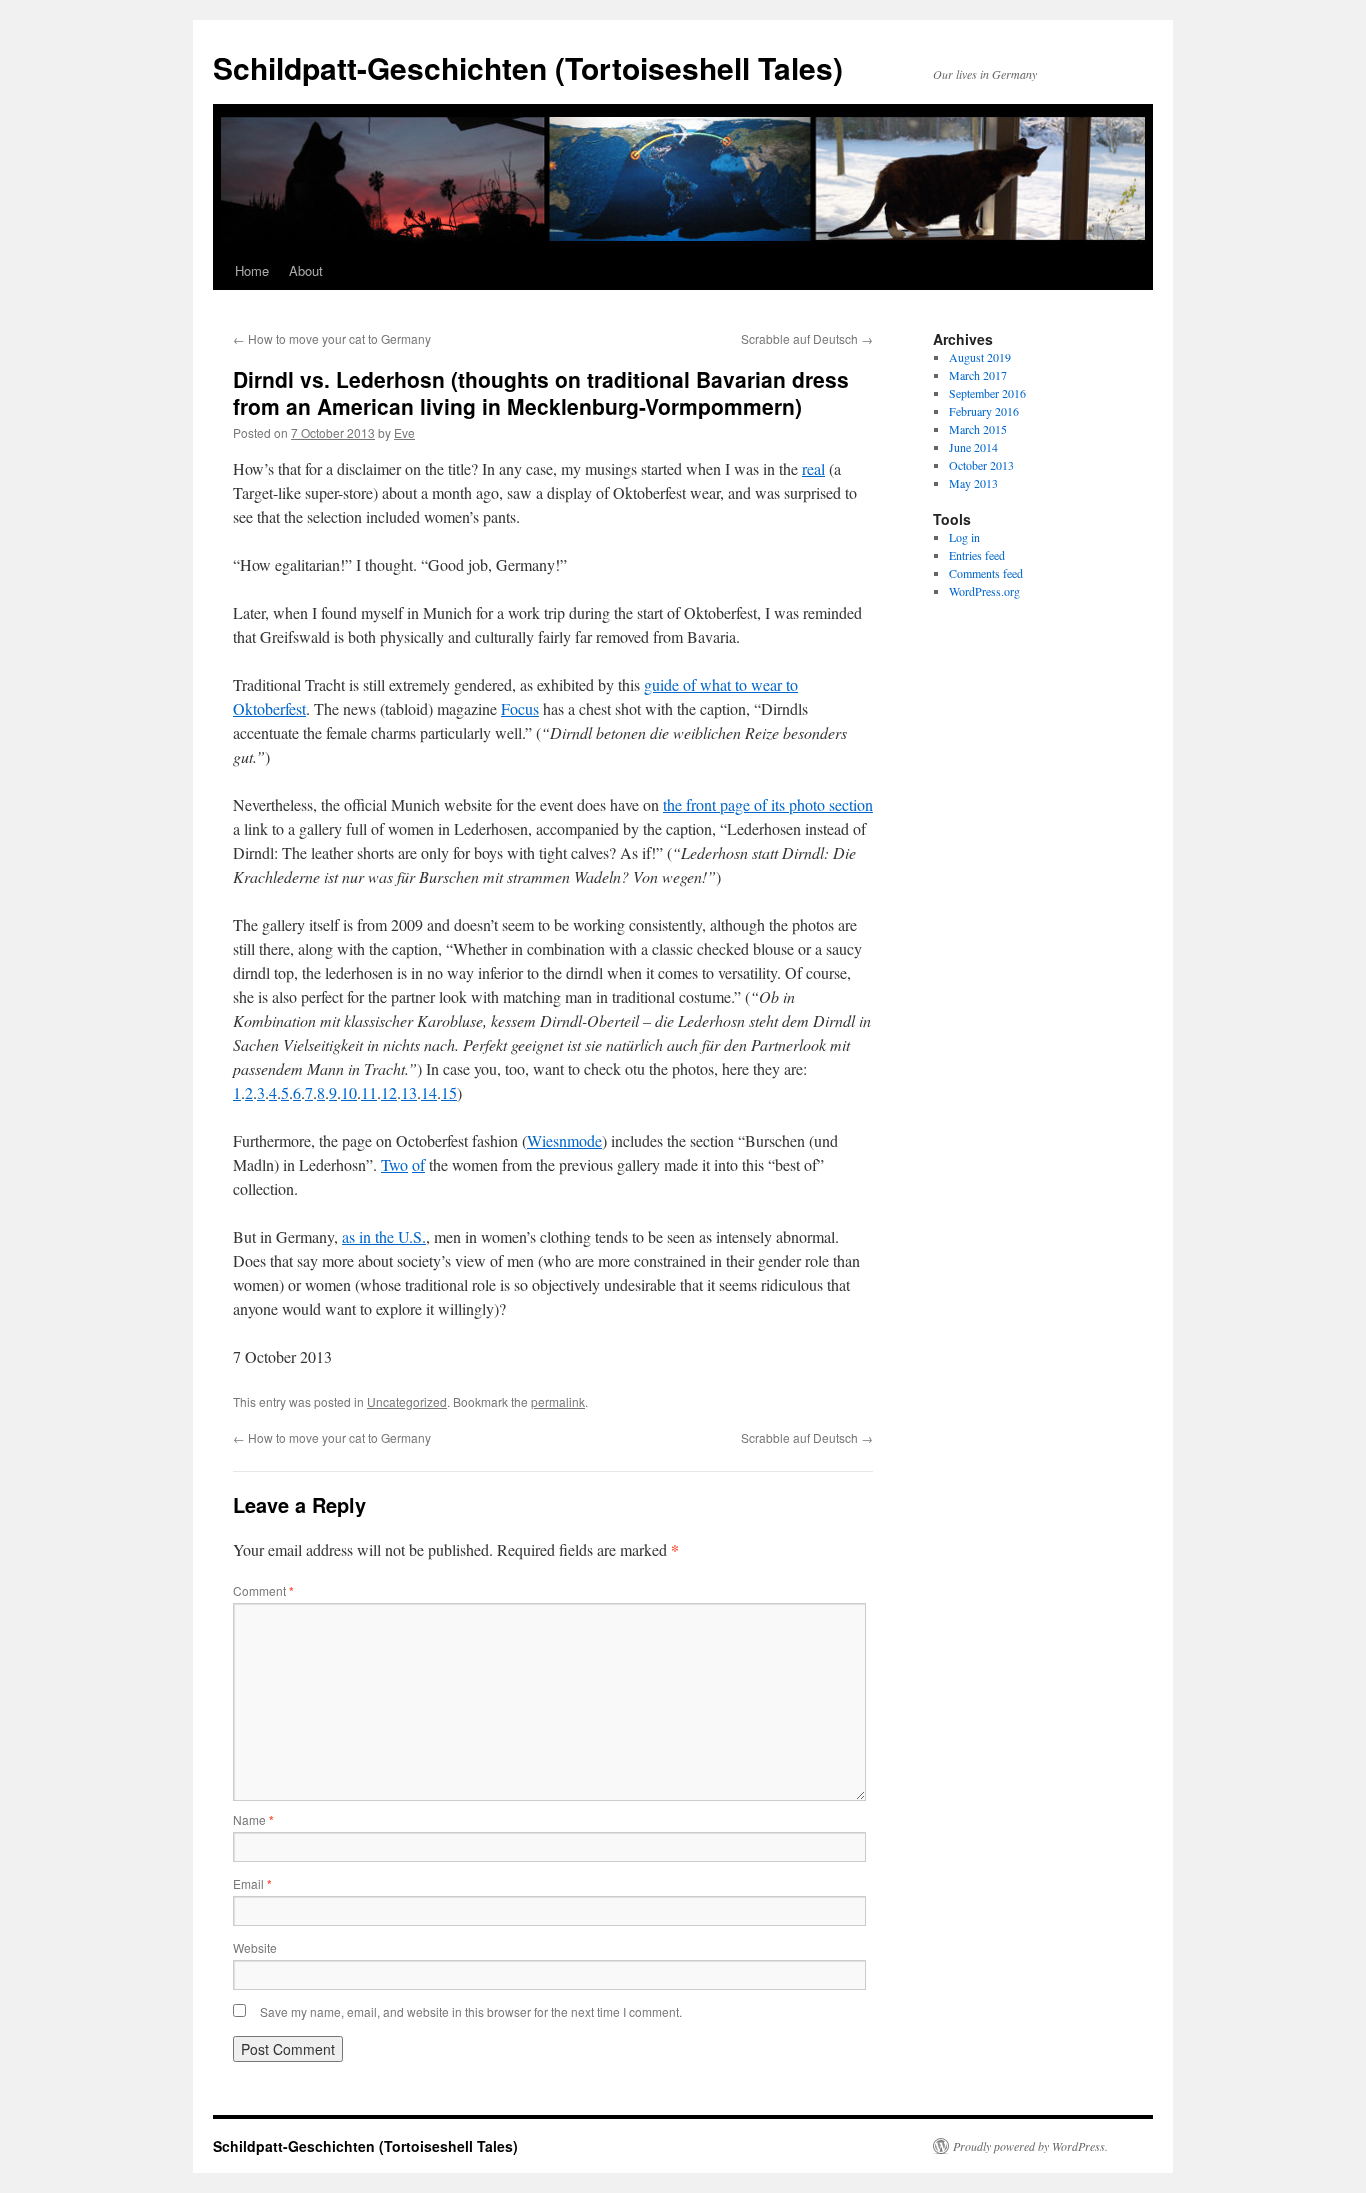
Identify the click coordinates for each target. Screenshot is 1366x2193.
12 (389, 1092)
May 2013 (973, 483)
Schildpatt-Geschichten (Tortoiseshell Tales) (528, 67)
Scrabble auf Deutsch (807, 338)
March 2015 (978, 429)
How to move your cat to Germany (332, 338)
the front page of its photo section (768, 804)
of (418, 1164)
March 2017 (978, 375)
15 (449, 1092)
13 (409, 1092)
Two (394, 1164)
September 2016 (987, 393)
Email (252, 1883)
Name (253, 1819)
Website (255, 1947)
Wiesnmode (564, 1140)
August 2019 (980, 357)
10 (349, 1092)
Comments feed (986, 573)
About (306, 270)
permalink (558, 1401)
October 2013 (981, 465)
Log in (964, 537)
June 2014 (973, 447)
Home (252, 270)
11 (369, 1092)
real (813, 468)
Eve (404, 432)
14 (429, 1092)
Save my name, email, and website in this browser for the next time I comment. (471, 2011)
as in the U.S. (384, 1236)
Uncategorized (407, 1401)
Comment (263, 1590)
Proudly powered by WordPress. (1030, 2146)
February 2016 (984, 411)
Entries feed (977, 555)
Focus (520, 708)
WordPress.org (984, 591)
